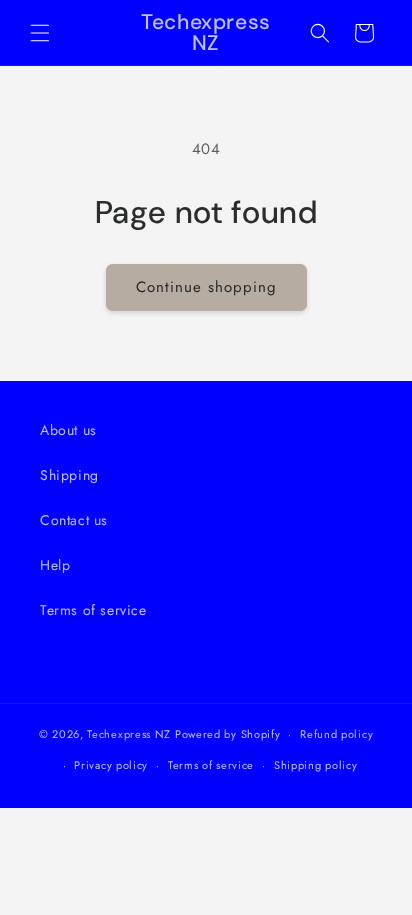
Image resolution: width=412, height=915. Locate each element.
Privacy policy (111, 765)
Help (55, 565)
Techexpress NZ (129, 734)
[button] (40, 33)
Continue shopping (206, 287)
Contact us (74, 520)
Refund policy (336, 734)
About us (68, 430)
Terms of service (93, 610)
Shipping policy (316, 765)
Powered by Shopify (228, 734)
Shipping (69, 475)
